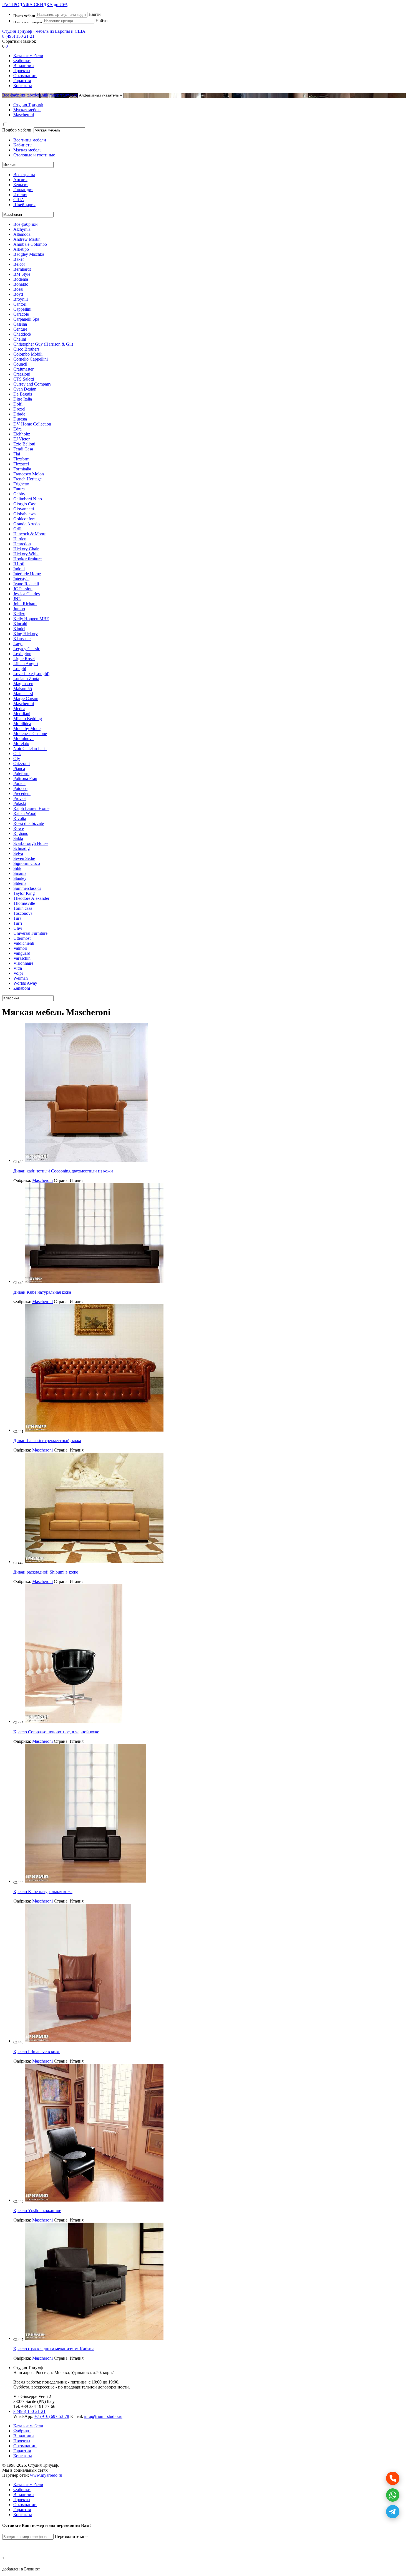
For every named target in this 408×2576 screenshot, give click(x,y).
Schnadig (22, 848)
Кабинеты (23, 145)
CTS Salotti (24, 379)
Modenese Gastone (30, 734)
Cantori (20, 304)
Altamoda (22, 234)
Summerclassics (27, 888)
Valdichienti (24, 943)
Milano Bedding (28, 719)
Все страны (24, 175)
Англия (20, 180)
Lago (18, 644)
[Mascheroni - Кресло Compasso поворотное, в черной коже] (74, 1721)
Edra (17, 429)
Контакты (23, 86)
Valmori (20, 948)
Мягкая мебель (27, 150)
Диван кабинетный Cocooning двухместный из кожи (63, 1171)
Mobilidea (22, 724)
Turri (18, 923)
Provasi (20, 798)
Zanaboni (22, 988)
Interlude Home (27, 574)
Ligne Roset (24, 659)
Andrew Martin (27, 239)
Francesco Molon (29, 474)
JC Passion (23, 589)
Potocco (20, 788)
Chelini (20, 339)
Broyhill (21, 299)
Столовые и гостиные (34, 155)
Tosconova (23, 913)
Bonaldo (21, 284)
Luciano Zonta (26, 679)
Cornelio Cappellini (31, 359)
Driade (19, 414)
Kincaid (20, 624)
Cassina (20, 324)
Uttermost (22, 938)
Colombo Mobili (28, 354)
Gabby (19, 494)
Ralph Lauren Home (31, 808)
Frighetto (21, 484)
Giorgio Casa (25, 504)
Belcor (19, 264)
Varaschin (22, 958)
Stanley (20, 878)
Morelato (21, 744)
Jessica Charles (27, 594)
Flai (17, 454)
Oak (17, 753)
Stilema (20, 883)
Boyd (18, 294)
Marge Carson (26, 699)
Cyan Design (25, 389)
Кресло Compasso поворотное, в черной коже (56, 1732)
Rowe (19, 828)
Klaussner (22, 639)
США (19, 200)
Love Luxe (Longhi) (31, 674)
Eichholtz (22, 434)
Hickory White (26, 554)
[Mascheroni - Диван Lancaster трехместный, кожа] (94, 1430)
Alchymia (22, 229)
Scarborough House (31, 843)
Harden (20, 539)
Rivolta (20, 818)
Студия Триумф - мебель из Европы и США (44, 31)
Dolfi (18, 404)
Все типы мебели (30, 140)
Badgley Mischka (29, 254)
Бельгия (21, 185)
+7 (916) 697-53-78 (52, 2416)
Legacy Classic (27, 649)
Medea (19, 709)
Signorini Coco (27, 863)
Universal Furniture (30, 933)
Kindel (19, 629)
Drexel (19, 409)
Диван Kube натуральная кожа (42, 1292)
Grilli (18, 529)
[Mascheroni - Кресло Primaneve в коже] (78, 2041)
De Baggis (23, 394)
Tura (17, 918)
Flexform (21, 459)
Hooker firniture (27, 559)
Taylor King (24, 893)
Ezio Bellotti (24, 444)
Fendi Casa (23, 449)
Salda (18, 838)
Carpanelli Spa (26, 319)
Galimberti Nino (28, 499)
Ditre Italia (23, 399)
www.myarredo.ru (46, 2475)
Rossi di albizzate (29, 823)
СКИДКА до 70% (35, 5)
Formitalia (22, 469)
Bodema (21, 279)
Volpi (18, 973)
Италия (20, 195)
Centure (20, 329)
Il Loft (19, 564)
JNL (17, 599)
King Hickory (26, 634)
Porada (19, 783)
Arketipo (21, 249)
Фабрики (22, 61)
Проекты (22, 71)
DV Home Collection (32, 424)
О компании (25, 76)
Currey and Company (32, 384)
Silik (17, 868)
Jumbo (19, 609)
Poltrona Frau (25, 778)
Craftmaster (23, 369)
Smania (20, 873)
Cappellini (22, 309)
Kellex (19, 614)
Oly (17, 758)
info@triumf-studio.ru (103, 2416)
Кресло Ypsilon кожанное (37, 2211)
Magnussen (23, 684)
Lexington (22, 654)
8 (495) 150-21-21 (18, 36)
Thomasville (24, 903)
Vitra (18, 968)
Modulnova (23, 739)
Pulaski (20, 803)
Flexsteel (21, 464)
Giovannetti (24, 509)
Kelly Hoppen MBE (31, 619)
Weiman (21, 978)
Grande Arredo (27, 524)
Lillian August (26, 664)
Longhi (20, 669)
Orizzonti (22, 763)
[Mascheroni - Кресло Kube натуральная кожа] (85, 1881)
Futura (19, 489)
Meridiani (22, 714)
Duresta (20, 419)
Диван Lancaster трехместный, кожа (47, 1441)
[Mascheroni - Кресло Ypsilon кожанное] (94, 2200)
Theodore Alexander (31, 898)
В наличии (24, 66)
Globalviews (24, 514)
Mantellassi (23, 694)
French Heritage (27, 479)
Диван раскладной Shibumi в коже (46, 1572)
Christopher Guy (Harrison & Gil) (43, 344)
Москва (62, 2373)
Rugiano (21, 833)
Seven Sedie (24, 858)
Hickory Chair (26, 549)
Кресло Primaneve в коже (37, 2052)
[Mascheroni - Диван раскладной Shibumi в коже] (94, 1561)
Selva (18, 853)
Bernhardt (22, 269)
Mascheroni (24, 704)
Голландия (23, 190)
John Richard (25, 604)
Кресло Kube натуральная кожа (43, 1892)
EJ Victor (22, 439)
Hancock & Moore (30, 534)
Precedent (22, 793)
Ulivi (18, 928)
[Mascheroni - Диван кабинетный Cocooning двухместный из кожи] (86, 1160)
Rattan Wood (25, 813)
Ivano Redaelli (26, 584)
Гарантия (22, 81)
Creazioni (22, 374)
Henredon (22, 544)
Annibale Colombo (30, 244)
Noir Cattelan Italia (30, 749)
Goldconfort (24, 519)
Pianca (19, 768)
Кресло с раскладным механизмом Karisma (54, 2349)
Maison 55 (23, 689)
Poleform (21, 773)
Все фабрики (14, 95)
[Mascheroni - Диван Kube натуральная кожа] (94, 1281)
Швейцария (24, 205)
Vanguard (22, 953)
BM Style (22, 274)
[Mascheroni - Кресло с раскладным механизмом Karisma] (94, 2338)
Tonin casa (23, 908)
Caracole (21, 314)
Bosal (18, 289)
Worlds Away (25, 983)
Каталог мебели (28, 56)
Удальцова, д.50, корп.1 (93, 2373)
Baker (19, 259)
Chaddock (22, 334)
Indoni (19, 569)
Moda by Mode (27, 729)
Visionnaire (23, 963)
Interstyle (21, 579)
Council (20, 364)
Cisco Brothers (26, 349)
